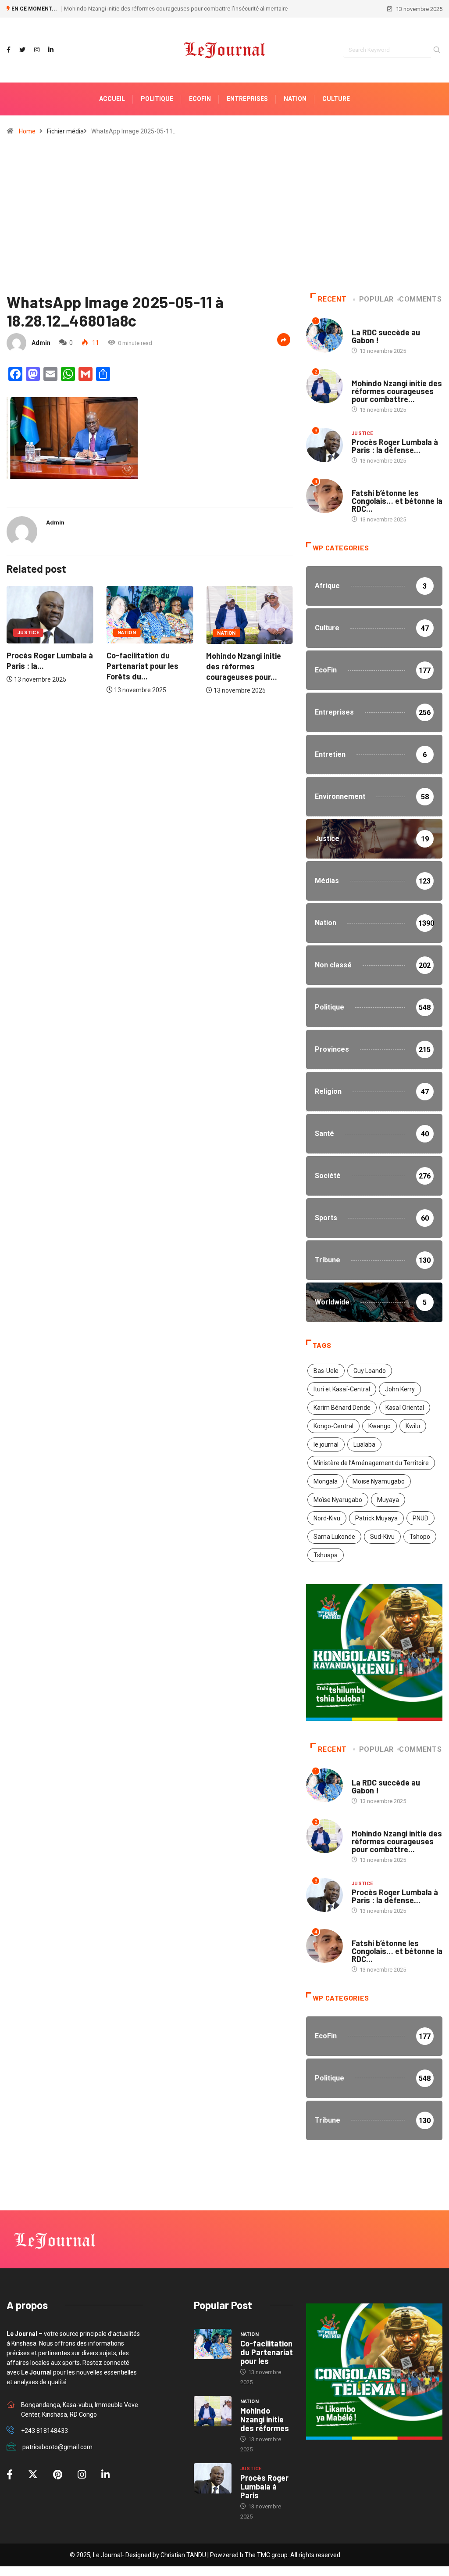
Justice (251, 633)
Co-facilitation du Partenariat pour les (267, 2352)
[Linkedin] (51, 50)
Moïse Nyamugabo (379, 1481)
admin (41, 343)
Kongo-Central (333, 1426)
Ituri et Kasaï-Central (342, 1389)
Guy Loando (370, 1371)
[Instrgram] (37, 50)
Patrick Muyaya (376, 1518)
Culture (336, 99)
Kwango (380, 1426)
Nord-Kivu (327, 1518)
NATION (295, 99)
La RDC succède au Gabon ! (386, 336)
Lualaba (364, 1444)
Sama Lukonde (334, 1537)
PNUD (420, 1518)
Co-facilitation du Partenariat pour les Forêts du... (65, 666)
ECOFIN (200, 99)
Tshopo (420, 1537)
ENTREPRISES (247, 99)
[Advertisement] (224, 218)
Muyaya (388, 1500)
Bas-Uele (326, 1371)
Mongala (326, 1481)
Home (27, 131)
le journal (326, 1444)
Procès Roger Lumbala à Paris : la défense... (395, 446)
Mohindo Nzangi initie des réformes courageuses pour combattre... (397, 391)
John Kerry (400, 1389)
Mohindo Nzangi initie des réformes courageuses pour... (166, 666)
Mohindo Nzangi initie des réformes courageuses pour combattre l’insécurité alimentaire (176, 9)
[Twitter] (22, 50)
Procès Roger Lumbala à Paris (264, 2486)
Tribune (362, 484)
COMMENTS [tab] (420, 299)
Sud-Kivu (382, 1537)
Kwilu (413, 1426)
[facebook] (9, 50)
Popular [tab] (376, 299)
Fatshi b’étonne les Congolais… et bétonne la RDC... (397, 501)
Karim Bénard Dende (342, 1408)
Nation (50, 633)
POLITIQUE (157, 99)
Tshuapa (326, 1555)
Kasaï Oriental (405, 1408)
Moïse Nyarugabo (338, 1500)
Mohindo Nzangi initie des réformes (265, 2419)
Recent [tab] (332, 299)
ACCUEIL (112, 99)
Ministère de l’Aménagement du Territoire (371, 1463)
